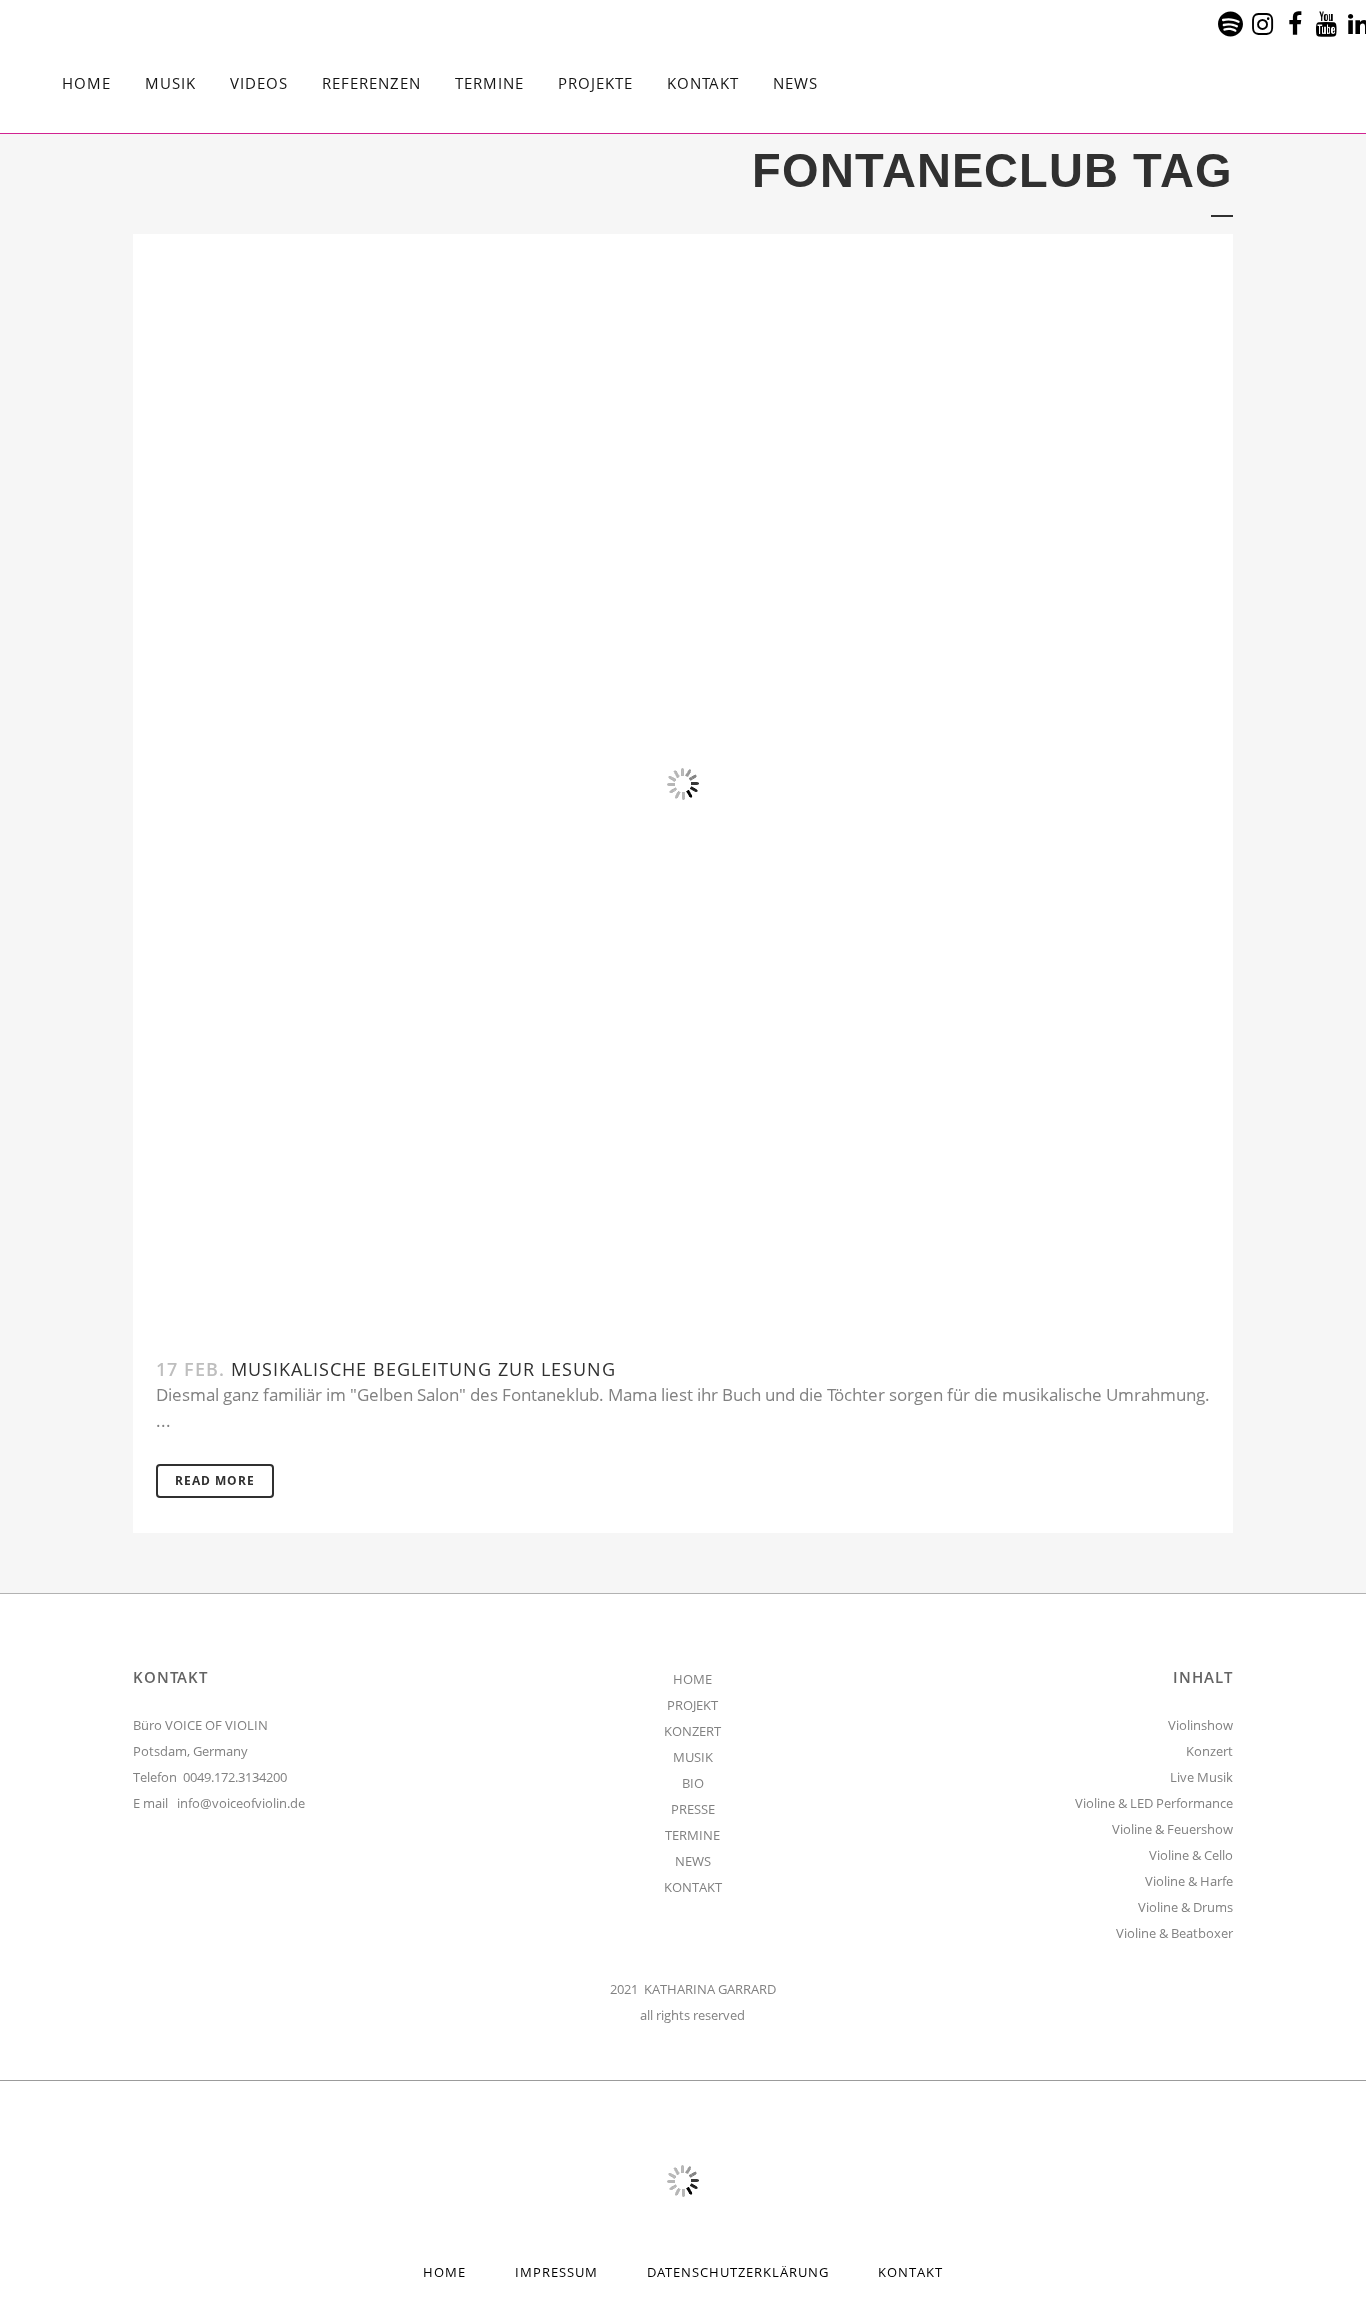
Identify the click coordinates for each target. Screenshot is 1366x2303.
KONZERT (692, 1731)
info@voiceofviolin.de (241, 1803)
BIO (693, 1783)
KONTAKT (693, 1887)
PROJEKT (692, 1705)
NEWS (693, 1861)
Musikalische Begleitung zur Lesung (423, 1369)
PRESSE (693, 1809)
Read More (215, 1480)
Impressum (556, 2272)
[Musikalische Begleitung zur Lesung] (683, 784)
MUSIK (693, 1757)
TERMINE (692, 1835)
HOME (692, 1679)
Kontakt (910, 2272)
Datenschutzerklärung (738, 2272)
